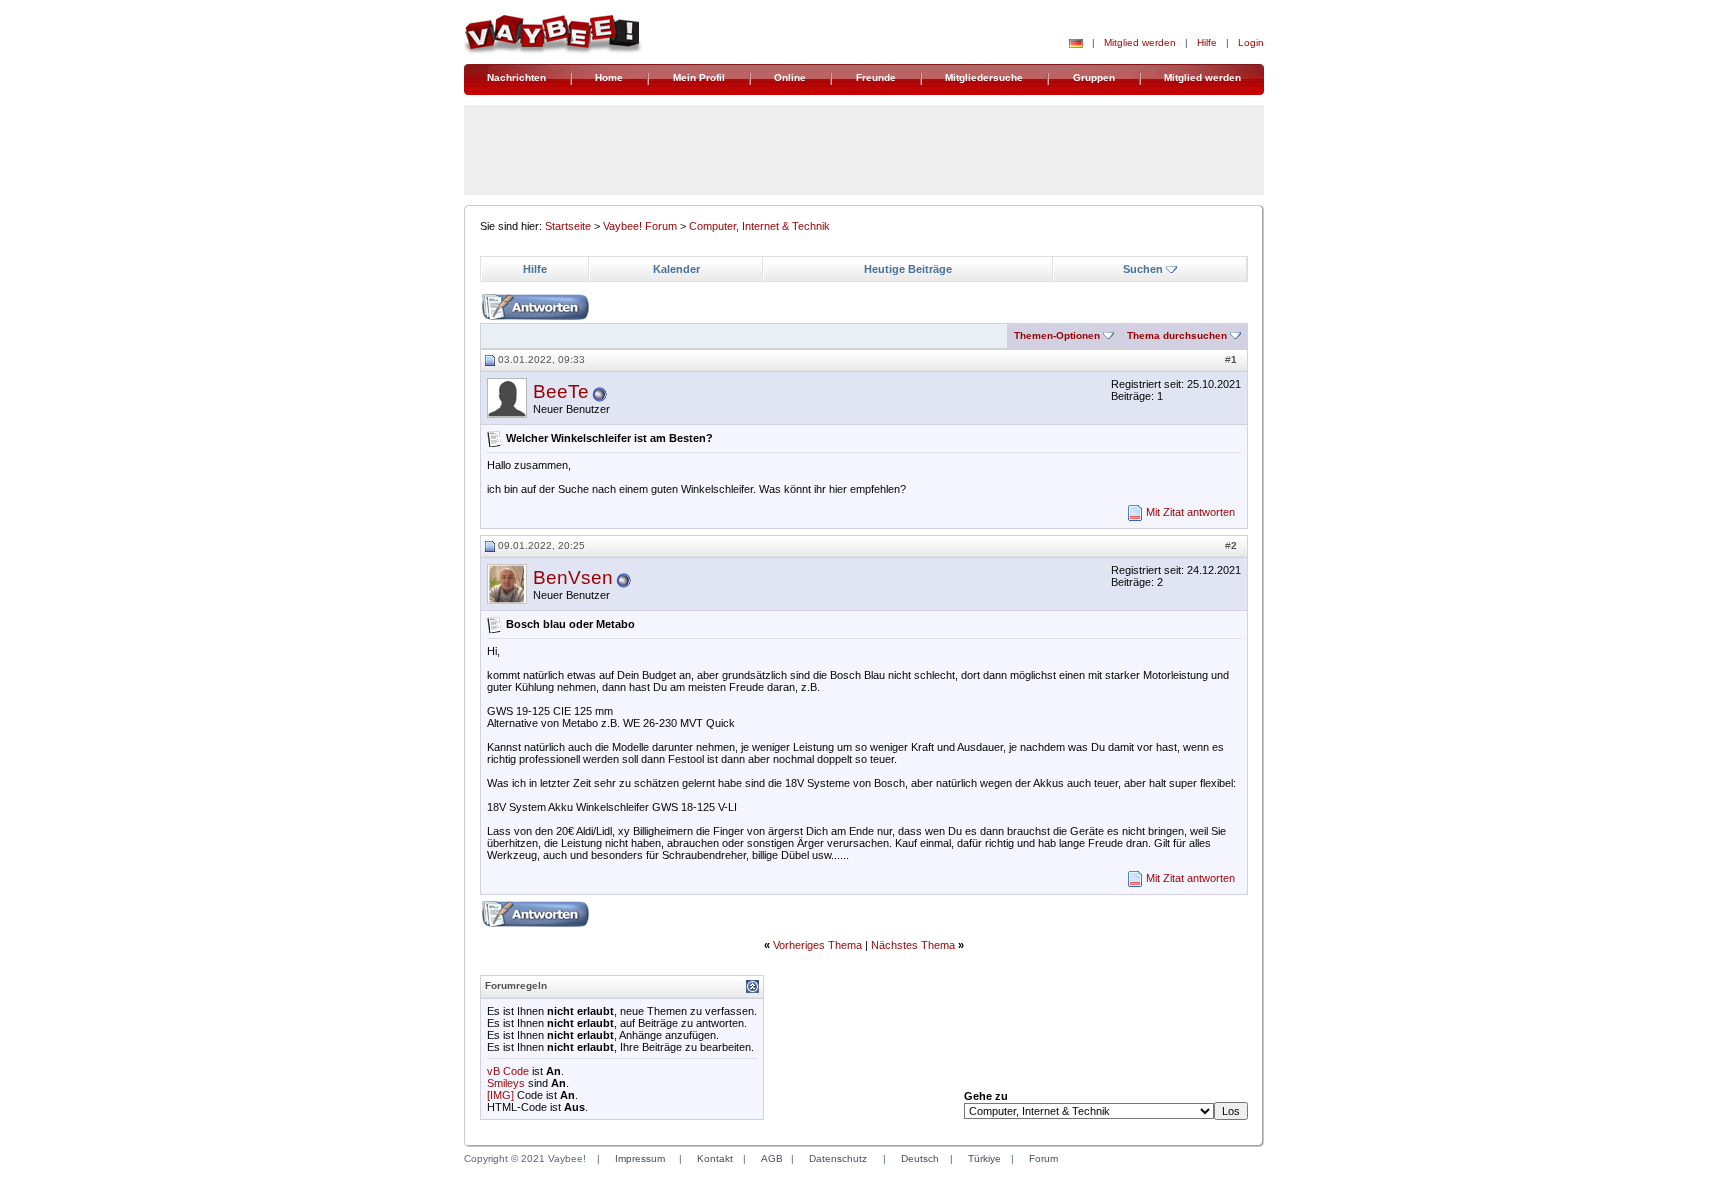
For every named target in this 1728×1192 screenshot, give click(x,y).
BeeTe (561, 391)
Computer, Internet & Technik (759, 226)
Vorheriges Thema (817, 945)
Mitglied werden (1140, 42)
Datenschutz (838, 1158)
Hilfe (1207, 42)
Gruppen (1094, 77)
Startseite (568, 226)
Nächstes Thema (913, 945)
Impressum (640, 1158)
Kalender (676, 269)
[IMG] (500, 1095)
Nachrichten (516, 77)
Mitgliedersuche (984, 77)
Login (1251, 42)
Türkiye (984, 1158)
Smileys (506, 1083)
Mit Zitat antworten (1190, 512)
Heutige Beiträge (908, 269)
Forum (1043, 1158)
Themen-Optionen (1057, 335)
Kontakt (715, 1158)
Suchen (1143, 269)
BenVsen (573, 577)
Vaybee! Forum (640, 226)
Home (609, 77)
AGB (772, 1158)
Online (790, 77)
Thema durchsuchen (1177, 335)
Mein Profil (699, 77)
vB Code (508, 1071)
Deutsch (920, 1158)
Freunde (876, 77)
